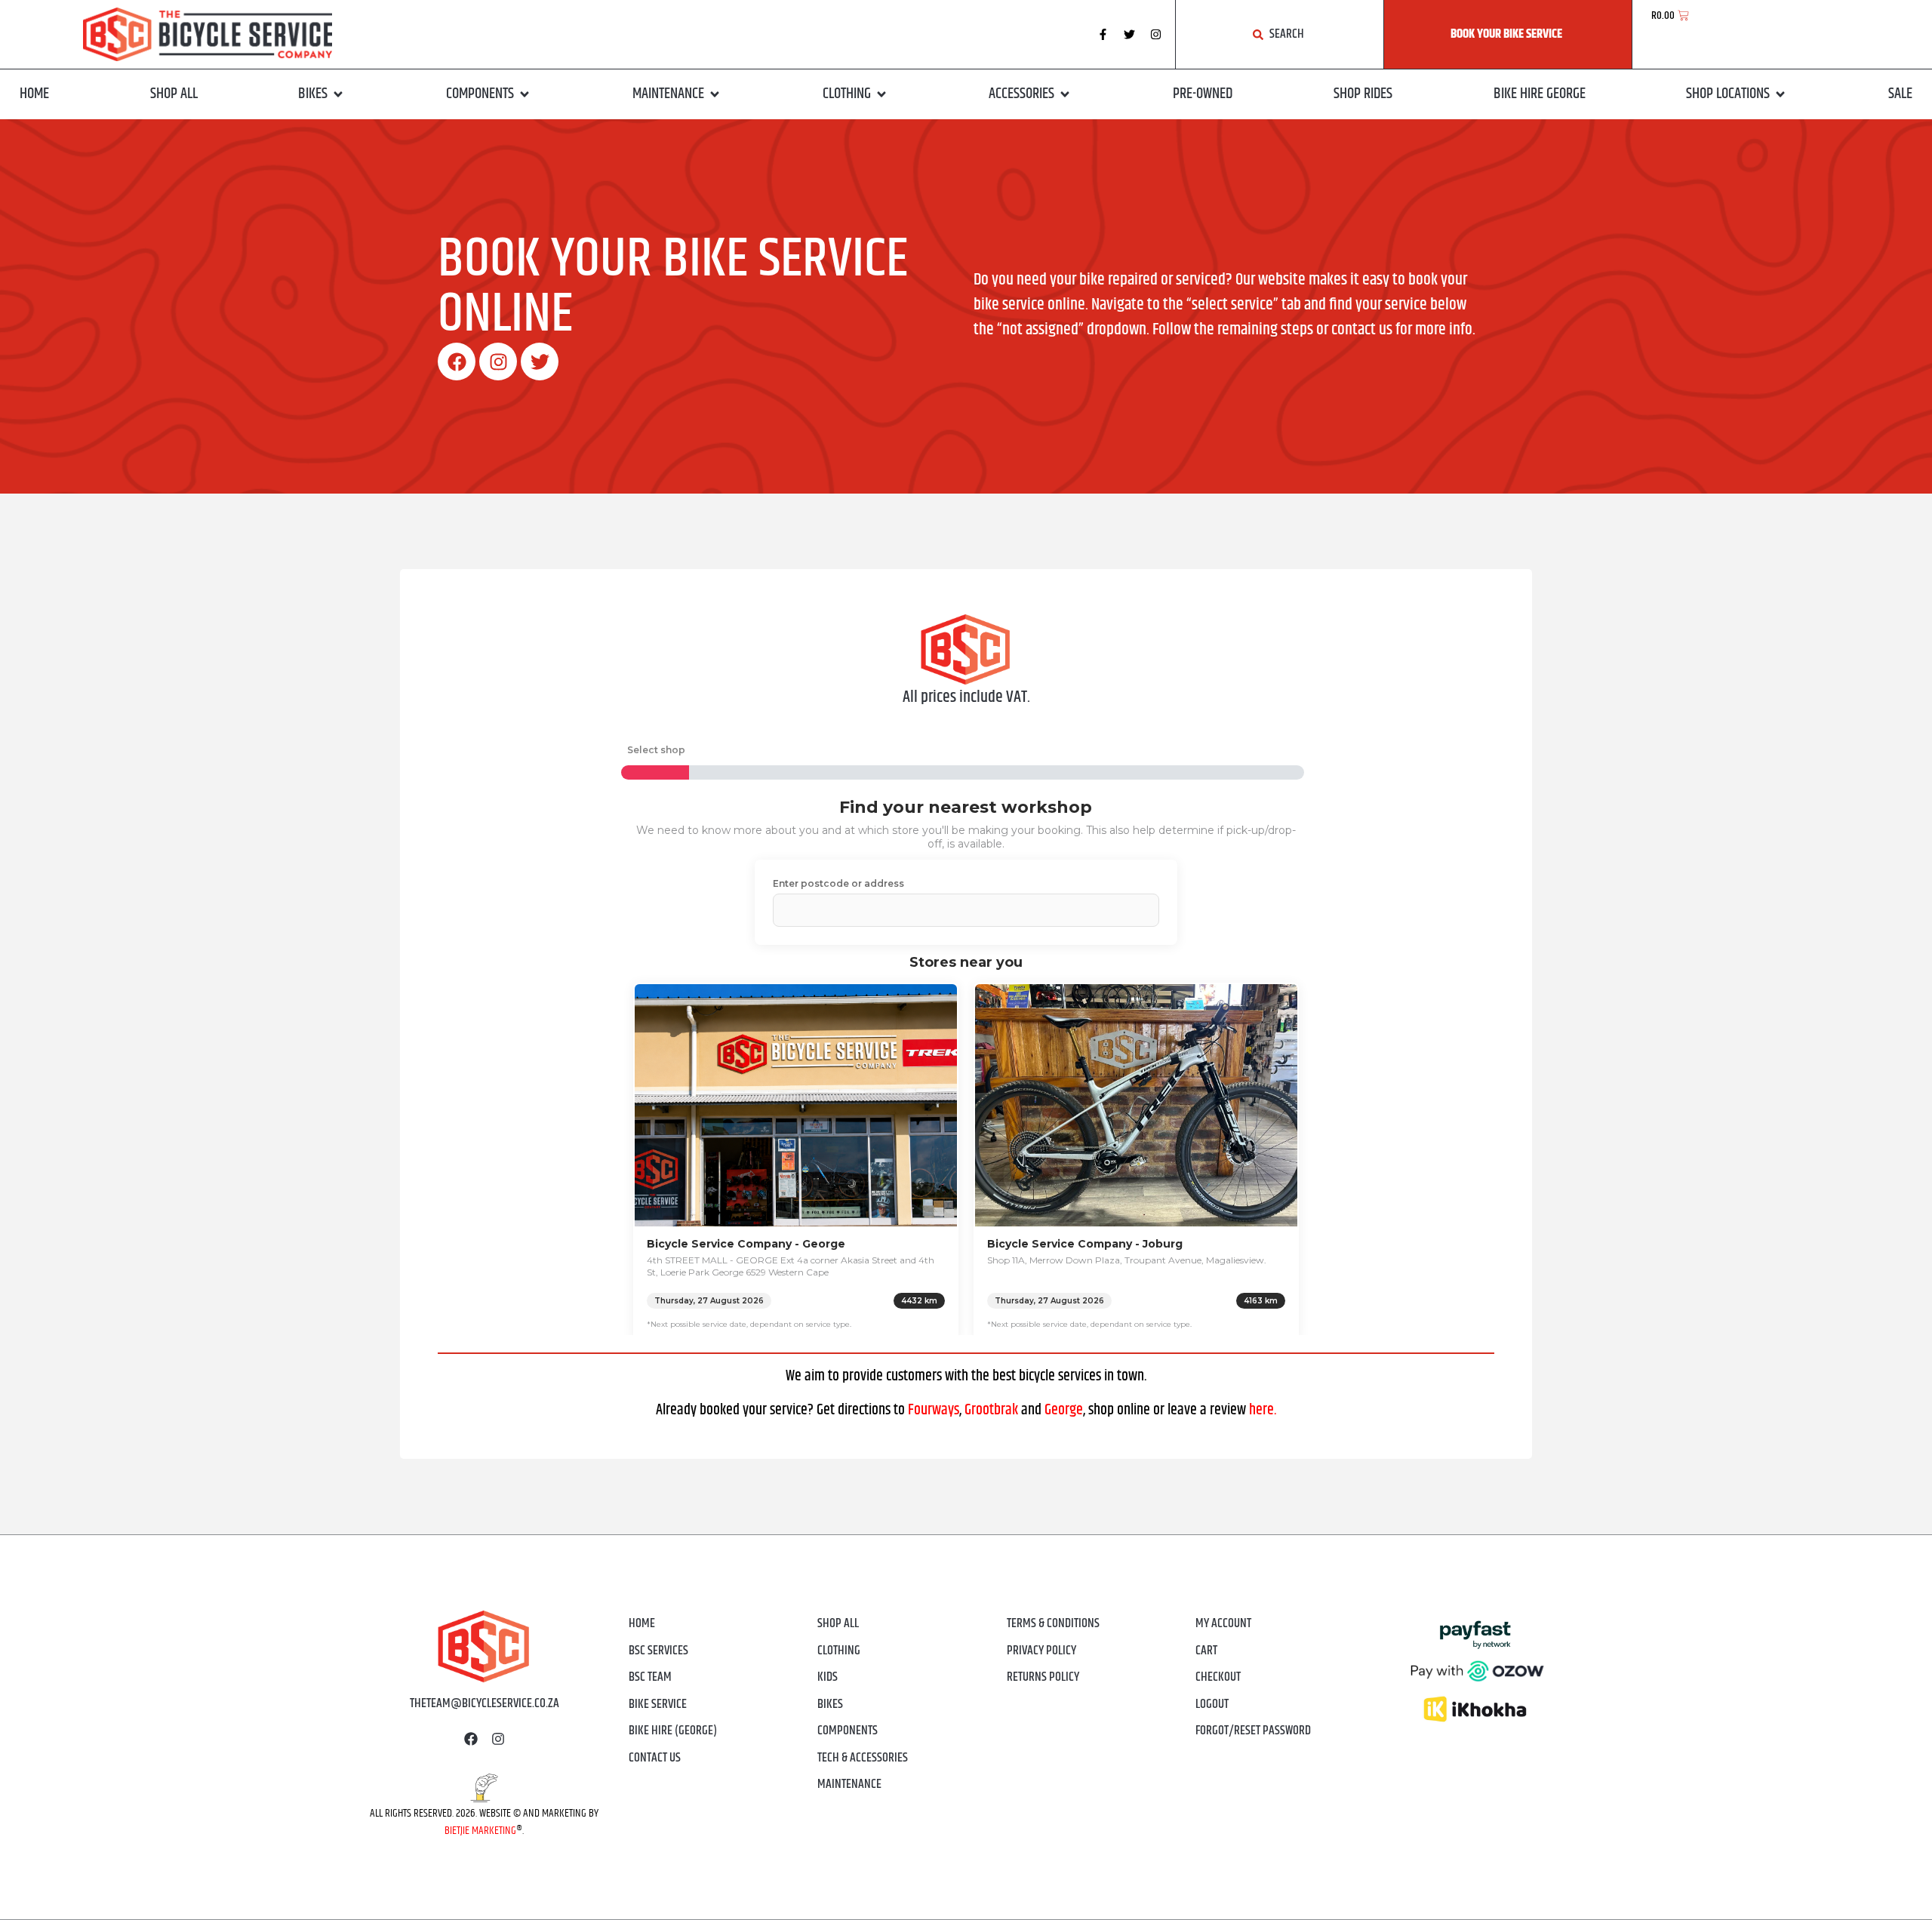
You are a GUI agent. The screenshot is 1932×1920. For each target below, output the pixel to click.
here (1261, 1410)
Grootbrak (991, 1410)
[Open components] (525, 94)
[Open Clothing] (881, 94)
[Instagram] (1156, 35)
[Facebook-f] (1103, 35)
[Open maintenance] (715, 94)
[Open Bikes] (338, 94)
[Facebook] (457, 362)
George (1064, 1410)
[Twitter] (1130, 35)
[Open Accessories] (1065, 94)
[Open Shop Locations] (1780, 94)
